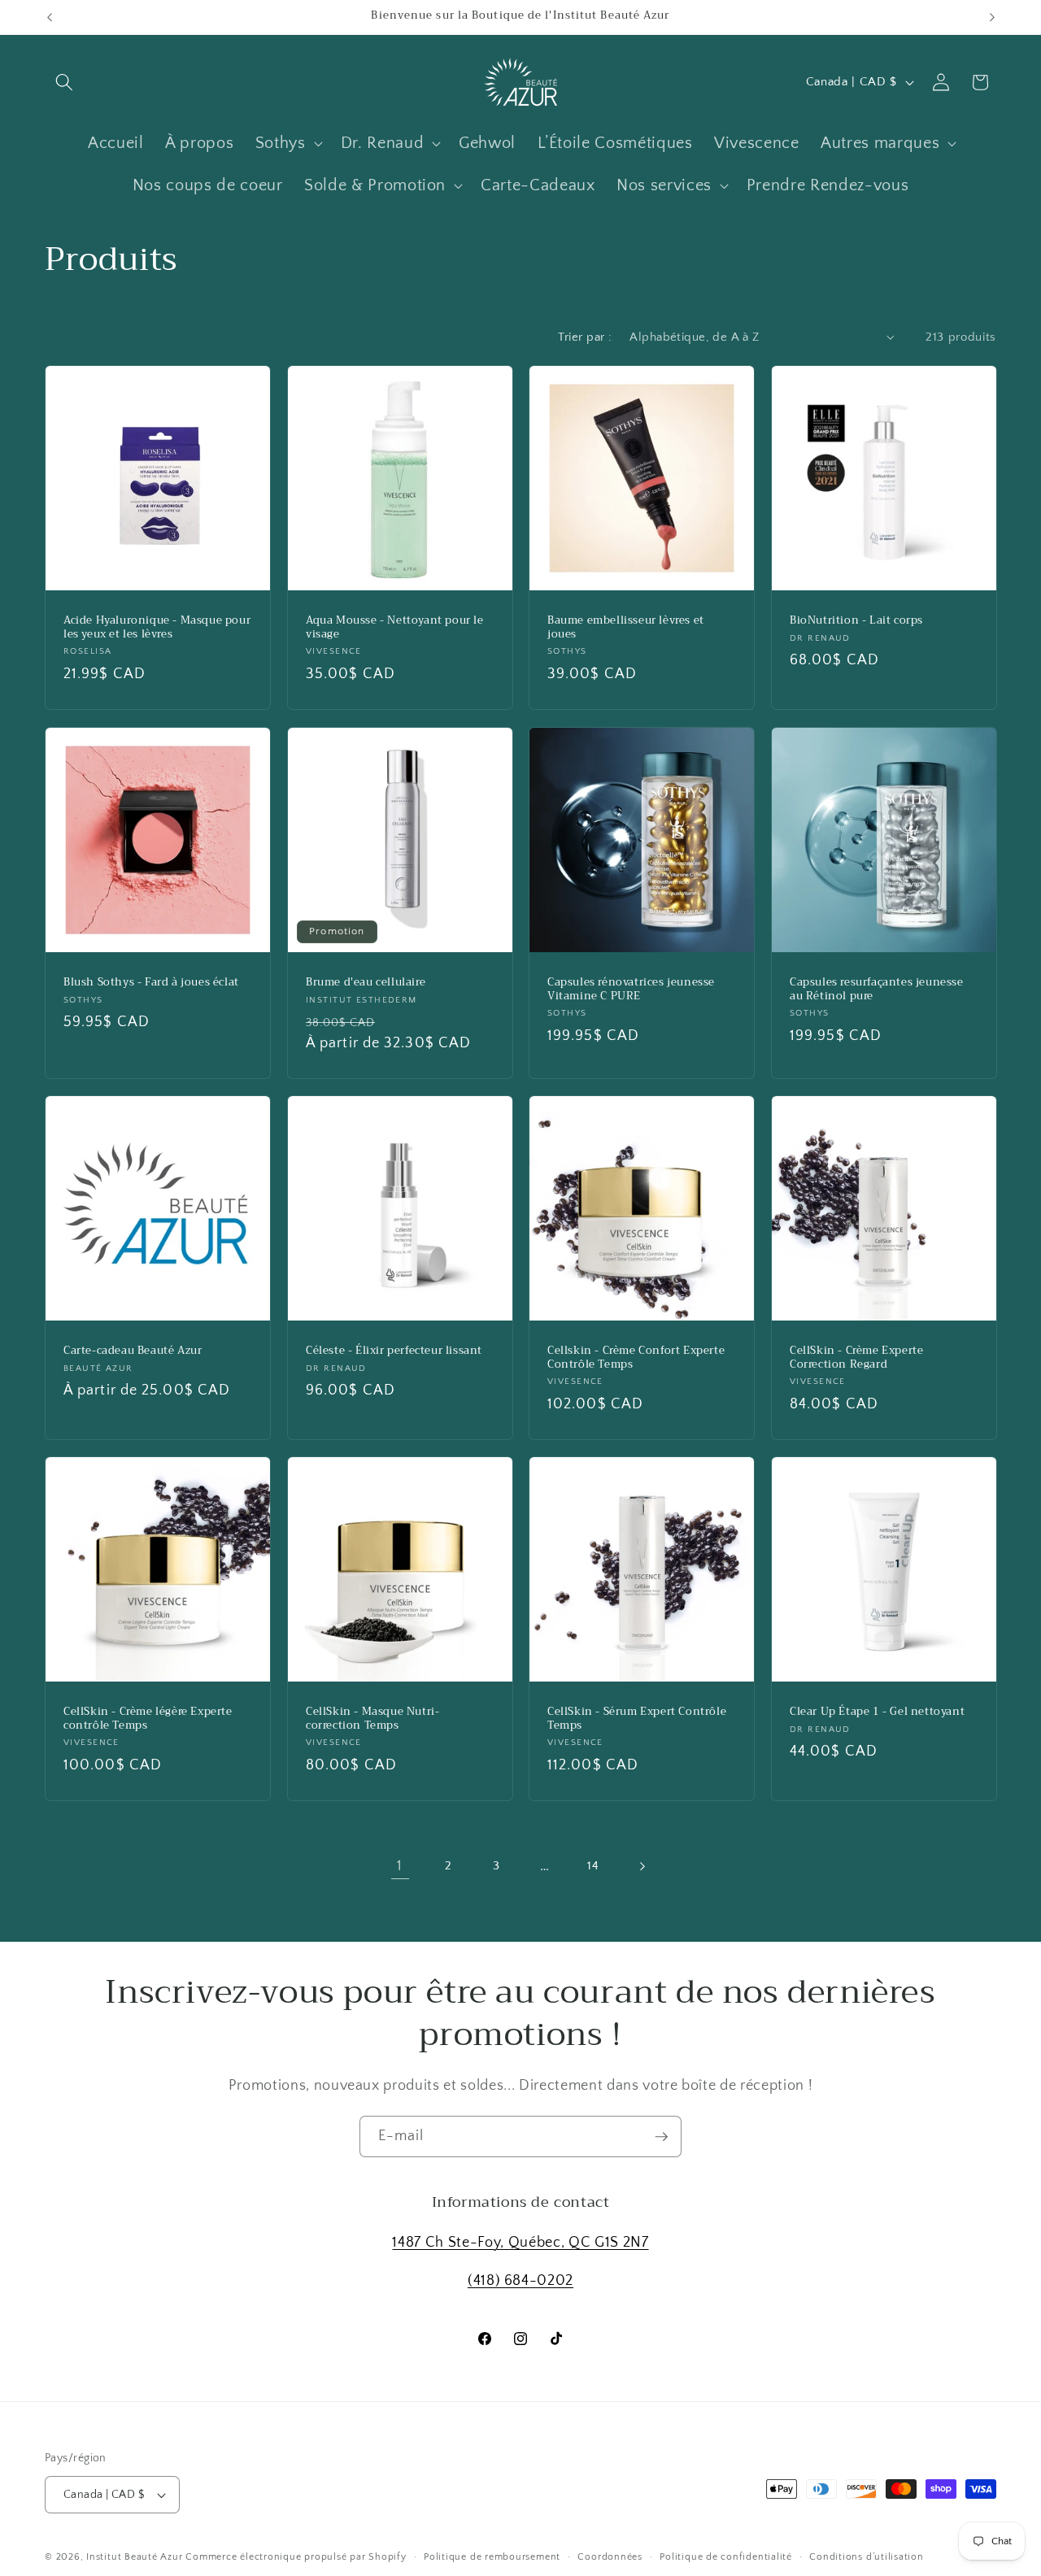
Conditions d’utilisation (866, 2557)
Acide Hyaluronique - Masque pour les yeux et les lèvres (157, 629)
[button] (64, 82)
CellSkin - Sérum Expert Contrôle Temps (637, 1720)
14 (593, 1866)
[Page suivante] (641, 1866)
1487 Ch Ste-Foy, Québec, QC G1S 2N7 (520, 2243)
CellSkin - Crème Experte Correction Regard (856, 1358)
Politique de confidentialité (726, 2557)
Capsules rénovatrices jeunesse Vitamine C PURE (631, 990)
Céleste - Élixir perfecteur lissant (394, 1351)
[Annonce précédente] (50, 17)
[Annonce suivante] (992, 17)
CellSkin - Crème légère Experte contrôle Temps (148, 1720)
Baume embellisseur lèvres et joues (626, 629)
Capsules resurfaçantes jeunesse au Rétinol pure (877, 990)
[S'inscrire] (661, 2137)
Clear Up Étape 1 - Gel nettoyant (877, 1713)
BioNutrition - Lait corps (856, 622)
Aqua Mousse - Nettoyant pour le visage (395, 629)
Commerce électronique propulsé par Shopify (296, 2557)
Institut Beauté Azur (134, 2557)
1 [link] (400, 1866)
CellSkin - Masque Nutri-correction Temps (372, 1720)
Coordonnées (610, 2557)
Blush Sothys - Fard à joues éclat (151, 983)
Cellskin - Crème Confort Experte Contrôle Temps (636, 1358)
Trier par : (585, 337)
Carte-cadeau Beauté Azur (133, 1351)
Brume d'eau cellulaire (366, 983)
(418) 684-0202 (520, 2282)
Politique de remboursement (492, 2557)
